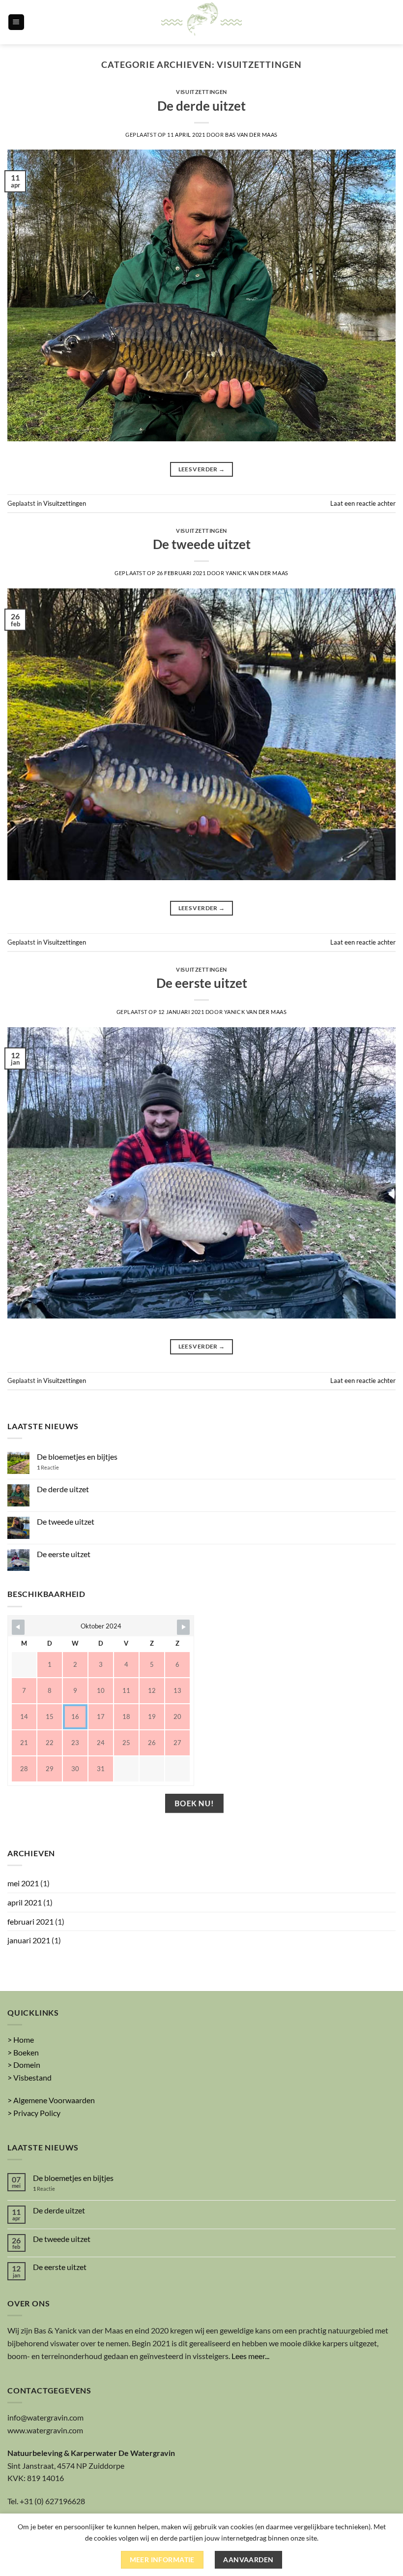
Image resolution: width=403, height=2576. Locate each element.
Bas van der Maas (251, 135)
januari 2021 (29, 1940)
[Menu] (16, 22)
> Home (21, 2039)
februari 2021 (30, 1921)
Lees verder (202, 469)
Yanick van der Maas (257, 573)
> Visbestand (29, 2077)
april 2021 (25, 1902)
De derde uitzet (201, 106)
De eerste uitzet (202, 983)
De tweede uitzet (202, 544)
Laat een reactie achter (363, 503)
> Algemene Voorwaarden (51, 2100)
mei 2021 (23, 1883)
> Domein (24, 2065)
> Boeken (23, 2052)
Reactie (48, 1467)
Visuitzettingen (201, 92)
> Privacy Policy (34, 2113)
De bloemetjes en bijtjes (77, 1457)
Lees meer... (250, 2356)
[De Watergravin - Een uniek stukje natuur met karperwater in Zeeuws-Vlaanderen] (201, 22)
